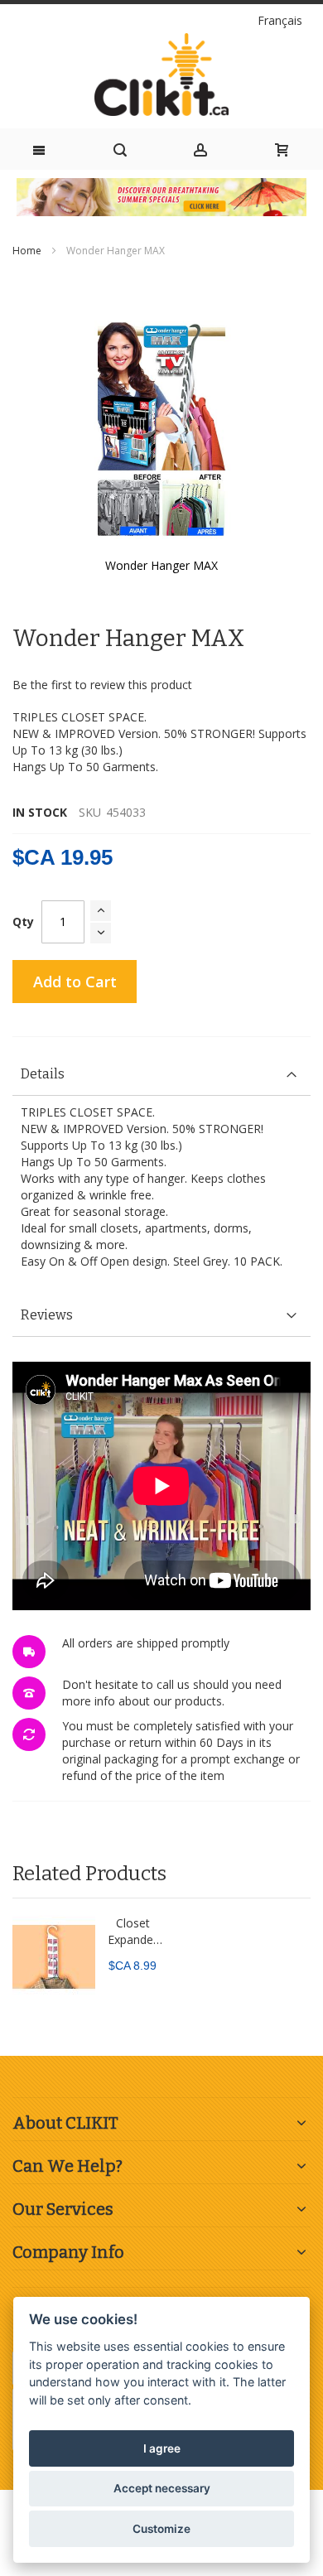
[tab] (161, 1075)
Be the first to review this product (102, 685)
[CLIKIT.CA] (161, 75)
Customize (161, 2529)
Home (27, 251)
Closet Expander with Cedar (133, 1932)
